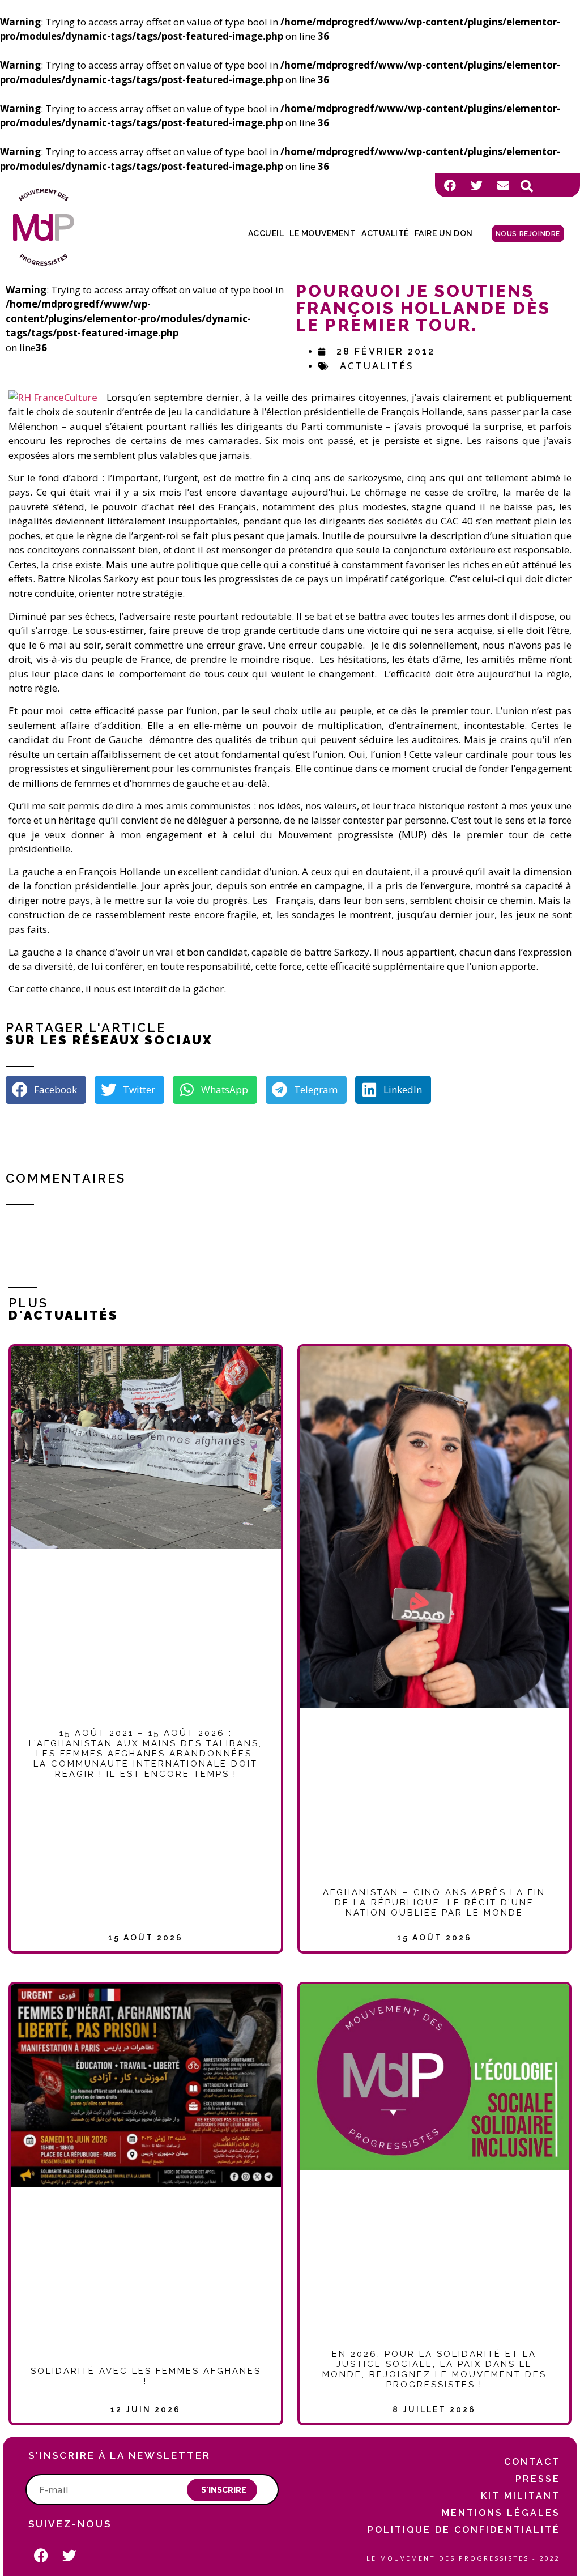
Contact (532, 2462)
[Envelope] (503, 185)
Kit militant (521, 2496)
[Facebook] (450, 185)
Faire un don (444, 233)
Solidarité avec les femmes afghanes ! (146, 2376)
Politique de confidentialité (464, 2530)
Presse (538, 2479)
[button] (527, 186)
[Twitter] (476, 185)
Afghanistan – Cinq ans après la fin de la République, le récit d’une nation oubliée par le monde (434, 1903)
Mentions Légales (501, 2513)
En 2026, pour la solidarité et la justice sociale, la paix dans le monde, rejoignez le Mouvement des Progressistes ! (434, 2369)
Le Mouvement (323, 233)
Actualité (385, 233)
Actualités (377, 366)
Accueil (266, 233)
